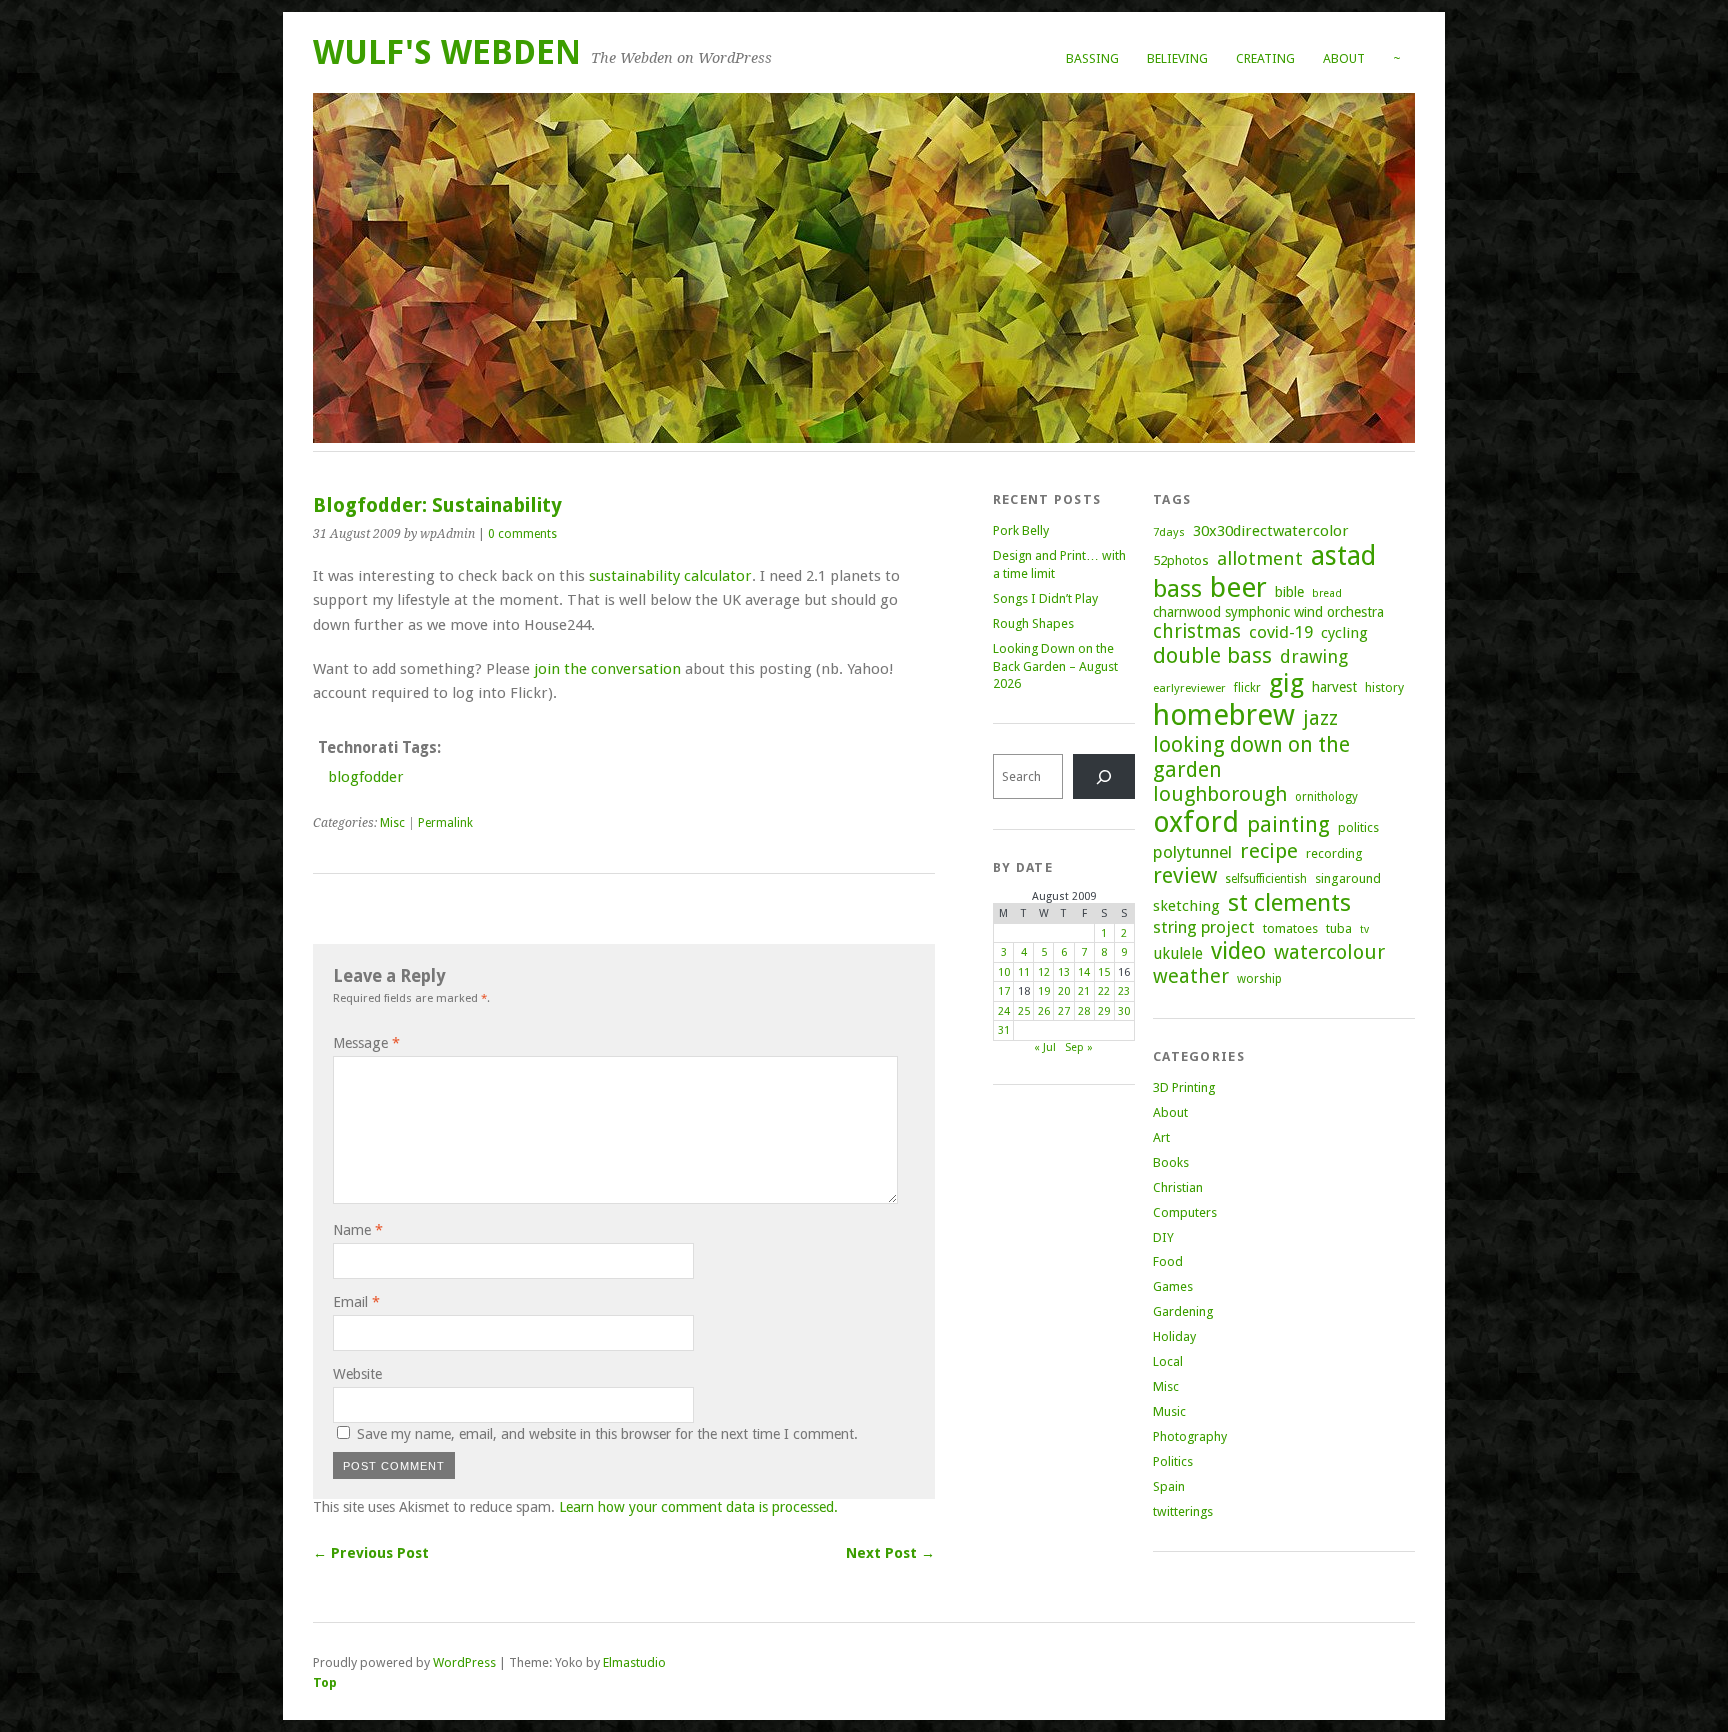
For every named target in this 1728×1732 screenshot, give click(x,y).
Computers (1185, 1212)
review (1185, 875)
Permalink (445, 823)
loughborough (1220, 794)
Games (1173, 1286)
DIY (1163, 1237)
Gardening (1183, 1311)
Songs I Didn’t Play (1045, 598)
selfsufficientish (1266, 879)
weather (1191, 976)
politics (1358, 827)
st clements (1289, 902)
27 (1064, 1011)
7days (1169, 532)
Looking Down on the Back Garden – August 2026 (1055, 666)
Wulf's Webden (447, 52)
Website (357, 1374)
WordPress (464, 1662)
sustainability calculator (670, 576)
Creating (1265, 58)
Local (1168, 1361)
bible (1289, 592)
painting (1288, 824)
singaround (1348, 878)
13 (1064, 972)
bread (1327, 593)
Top (325, 1682)
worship (1259, 979)
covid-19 (1281, 632)
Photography (1190, 1436)
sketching (1186, 906)
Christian (1178, 1187)
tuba (1339, 928)
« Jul (1045, 1047)
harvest (1334, 687)
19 (1044, 991)
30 (1124, 1011)
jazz (1320, 718)
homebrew (1224, 715)
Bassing (1092, 58)
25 (1024, 1011)
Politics (1173, 1461)
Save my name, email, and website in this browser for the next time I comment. (607, 1434)
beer (1238, 587)
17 (1004, 991)
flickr (1247, 688)
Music (1169, 1411)
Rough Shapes (1033, 623)
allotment (1260, 558)
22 (1104, 991)
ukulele (1178, 954)
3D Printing (1184, 1087)
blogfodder (366, 777)
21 (1084, 991)
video (1238, 951)
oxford (1196, 822)
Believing (1177, 58)
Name (358, 1230)
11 (1024, 972)
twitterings (1183, 1511)
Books (1171, 1162)
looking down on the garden (1251, 757)
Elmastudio (634, 1662)
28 (1084, 1011)
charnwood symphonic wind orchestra (1268, 612)
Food (1168, 1261)
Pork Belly (1021, 530)
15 (1104, 972)
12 (1044, 972)
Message (366, 1043)
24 (1004, 1011)
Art (1161, 1137)
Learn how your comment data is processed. (698, 1507)
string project (1204, 927)
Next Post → (890, 1553)
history (1384, 687)
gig (1286, 683)
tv (1364, 929)
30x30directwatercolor (1271, 531)
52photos (1181, 560)
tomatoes (1290, 928)
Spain (1169, 1486)
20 (1064, 991)
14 (1084, 972)
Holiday (1174, 1336)
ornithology (1326, 797)
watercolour (1329, 952)
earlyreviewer (1189, 688)
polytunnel (1192, 852)
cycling (1344, 633)
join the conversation (607, 669)
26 (1044, 1011)
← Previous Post (371, 1553)
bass (1177, 588)
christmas (1197, 631)
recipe (1269, 851)
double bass (1212, 655)
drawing (1314, 656)
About (1344, 58)
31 (1004, 1030)
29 (1104, 1011)
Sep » (1079, 1047)
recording (1334, 853)
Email (356, 1302)
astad (1343, 555)
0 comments (522, 534)
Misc (392, 823)
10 (1004, 972)
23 (1124, 991)
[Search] (1104, 776)
